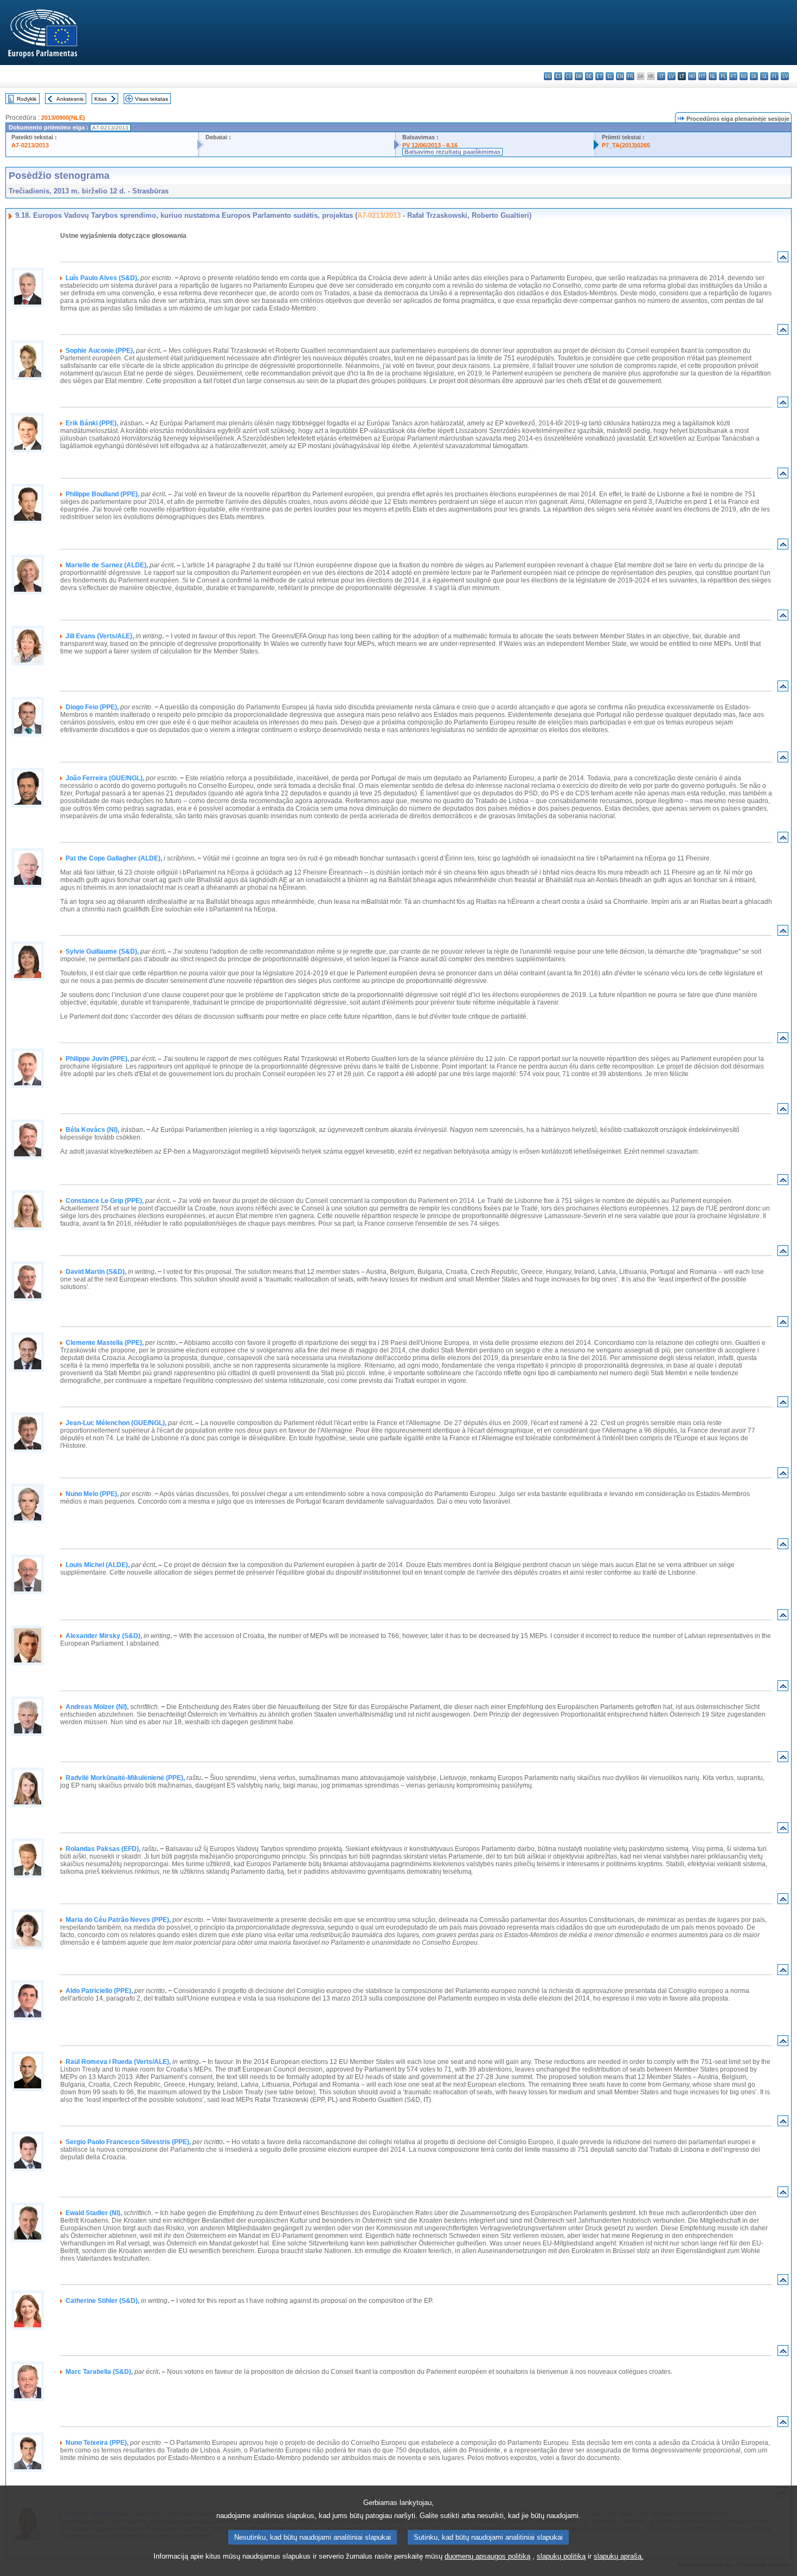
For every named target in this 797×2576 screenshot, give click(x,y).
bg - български (548, 76)
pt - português (733, 76)
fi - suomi (774, 76)
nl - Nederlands (713, 76)
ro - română (744, 76)
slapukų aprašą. (619, 2556)
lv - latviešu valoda (671, 76)
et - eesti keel (599, 76)
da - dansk (579, 76)
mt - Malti (702, 76)
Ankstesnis (70, 99)
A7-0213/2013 (30, 145)
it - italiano (661, 76)
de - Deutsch (589, 76)
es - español (558, 76)
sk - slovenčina (754, 76)
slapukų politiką (561, 2556)
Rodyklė (27, 99)
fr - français (630, 76)
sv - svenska (785, 76)
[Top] (783, 259)
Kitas (101, 99)
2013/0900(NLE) (63, 118)
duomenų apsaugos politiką (487, 2556)
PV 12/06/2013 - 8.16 (430, 145)
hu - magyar (692, 76)
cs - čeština (568, 76)
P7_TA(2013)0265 (626, 145)
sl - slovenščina (764, 76)
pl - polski (723, 76)
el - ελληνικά (610, 76)
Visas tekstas (152, 99)
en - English (620, 76)
